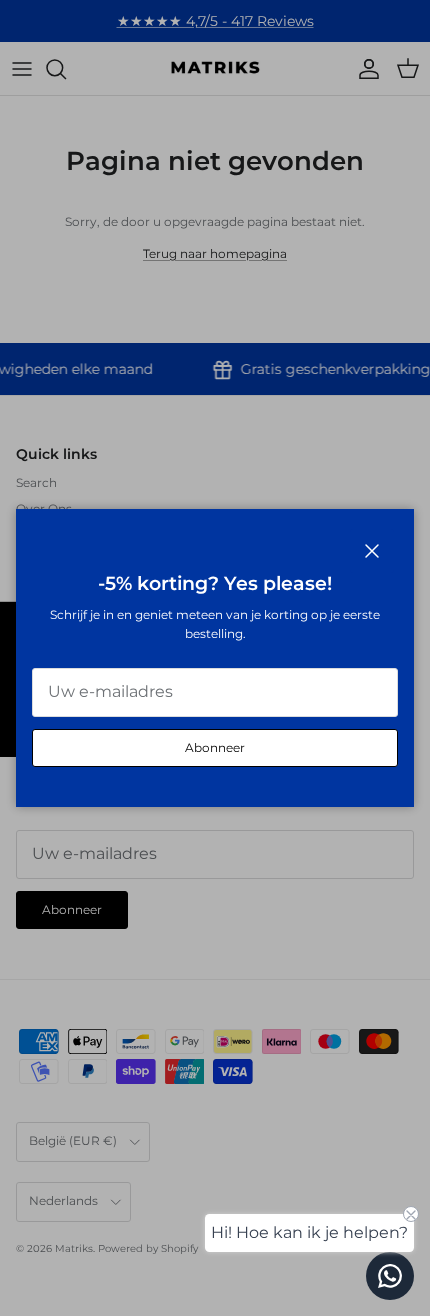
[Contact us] (390, 1276)
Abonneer (215, 747)
